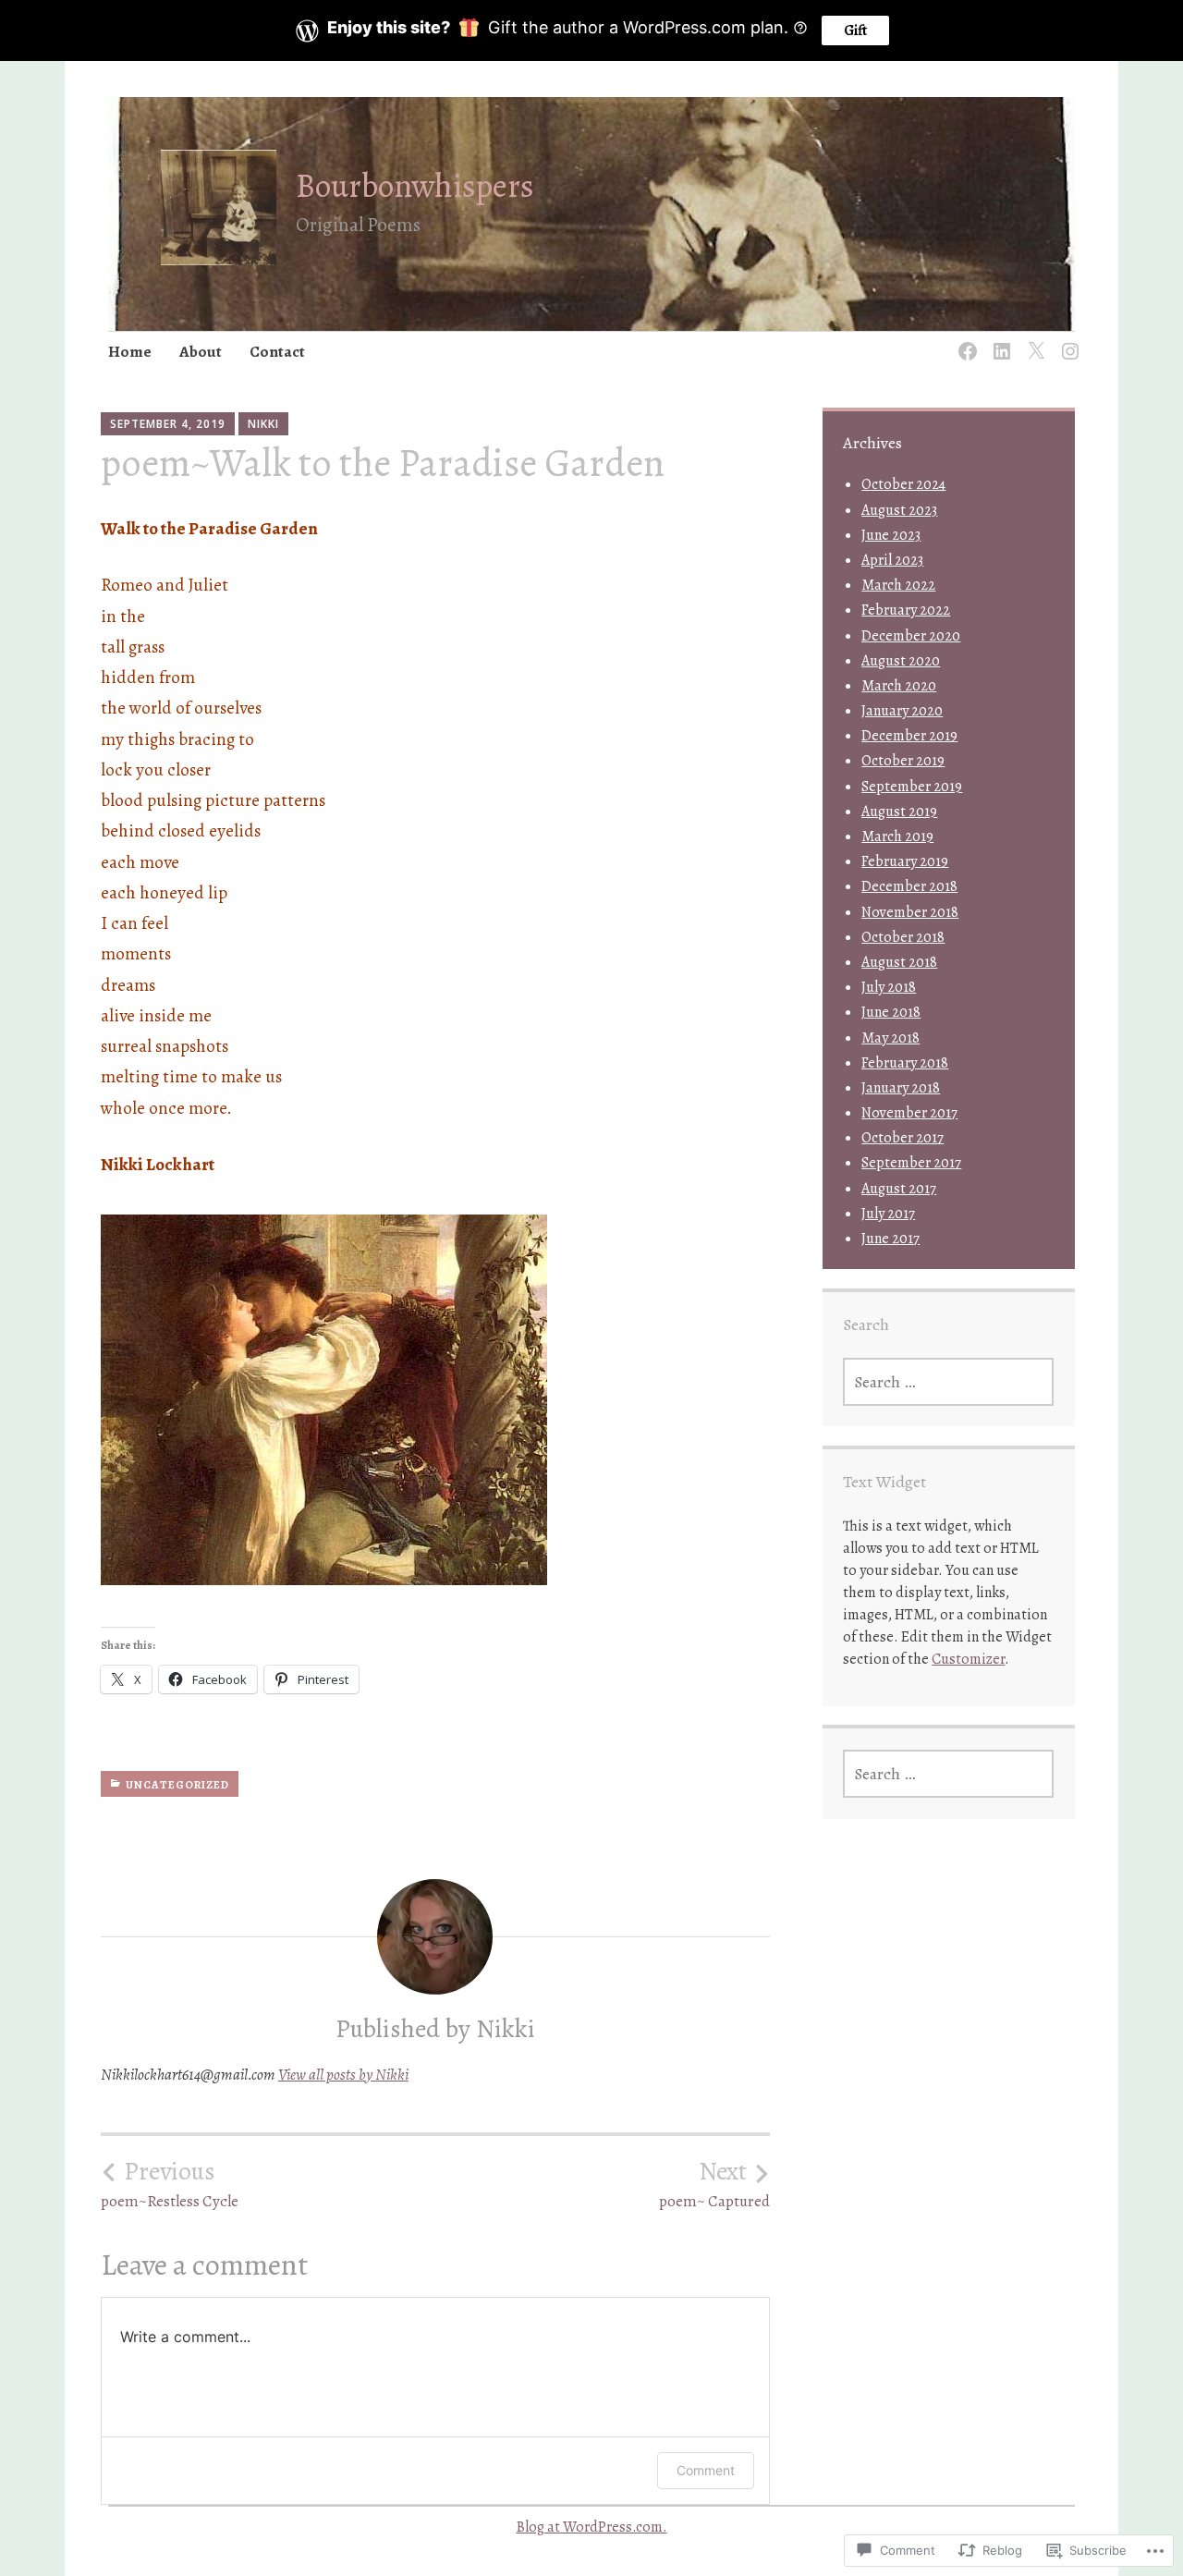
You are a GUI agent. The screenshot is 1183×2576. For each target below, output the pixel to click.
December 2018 (909, 886)
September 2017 (911, 1163)
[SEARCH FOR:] (948, 1382)
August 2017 (899, 1189)
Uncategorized (177, 1785)
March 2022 (898, 585)
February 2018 (905, 1063)
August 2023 (899, 510)
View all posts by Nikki (343, 2075)
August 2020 (901, 661)
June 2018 (891, 1012)
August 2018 (899, 962)
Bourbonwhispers (415, 185)
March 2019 (897, 836)
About (201, 352)
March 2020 (899, 686)
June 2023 (891, 535)
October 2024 (903, 484)
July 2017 (888, 1214)
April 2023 (892, 560)
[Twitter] (1033, 341)
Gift (855, 31)
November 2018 (910, 912)
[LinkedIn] (999, 341)
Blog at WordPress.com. (592, 2527)
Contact (277, 352)
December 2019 (909, 736)
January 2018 (901, 1088)
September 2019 (912, 787)
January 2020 (902, 711)
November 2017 (909, 1113)
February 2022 (906, 610)
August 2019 (899, 812)
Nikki (263, 424)
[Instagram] (1067, 341)
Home (130, 352)
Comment (706, 2470)
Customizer (968, 1659)
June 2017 (890, 1239)
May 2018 (890, 1038)
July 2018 (889, 987)
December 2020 (911, 636)
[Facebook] (964, 341)
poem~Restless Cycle (170, 2184)
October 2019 (903, 761)
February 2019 (905, 861)
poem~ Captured (714, 2184)
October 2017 (902, 1138)
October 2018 (903, 937)
